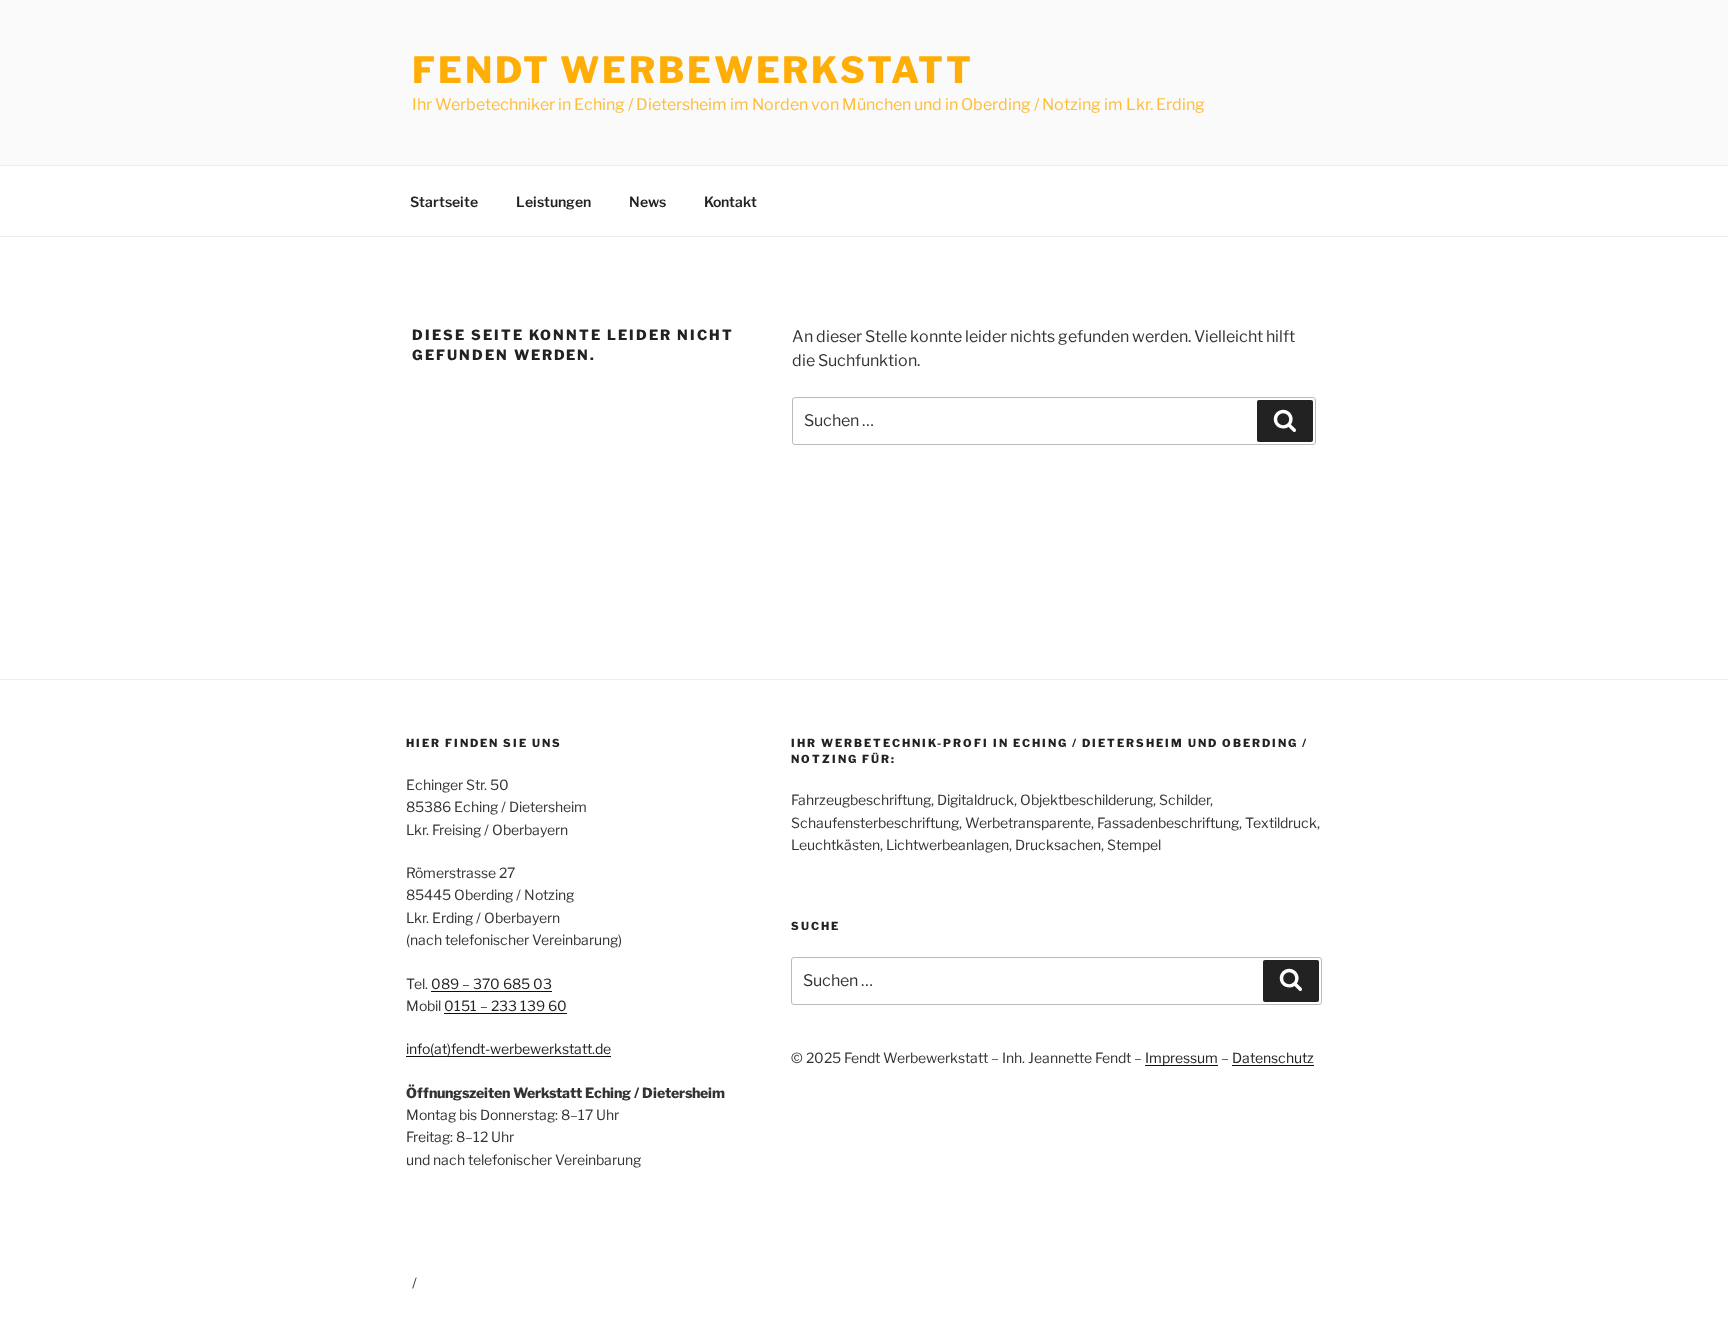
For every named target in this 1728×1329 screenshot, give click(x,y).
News (647, 201)
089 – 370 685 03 (491, 983)
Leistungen (553, 201)
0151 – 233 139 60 (505, 1005)
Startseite (444, 201)
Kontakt (730, 201)
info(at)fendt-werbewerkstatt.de (508, 1048)
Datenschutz (1273, 1057)
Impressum (1181, 1057)
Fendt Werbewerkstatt (693, 70)
